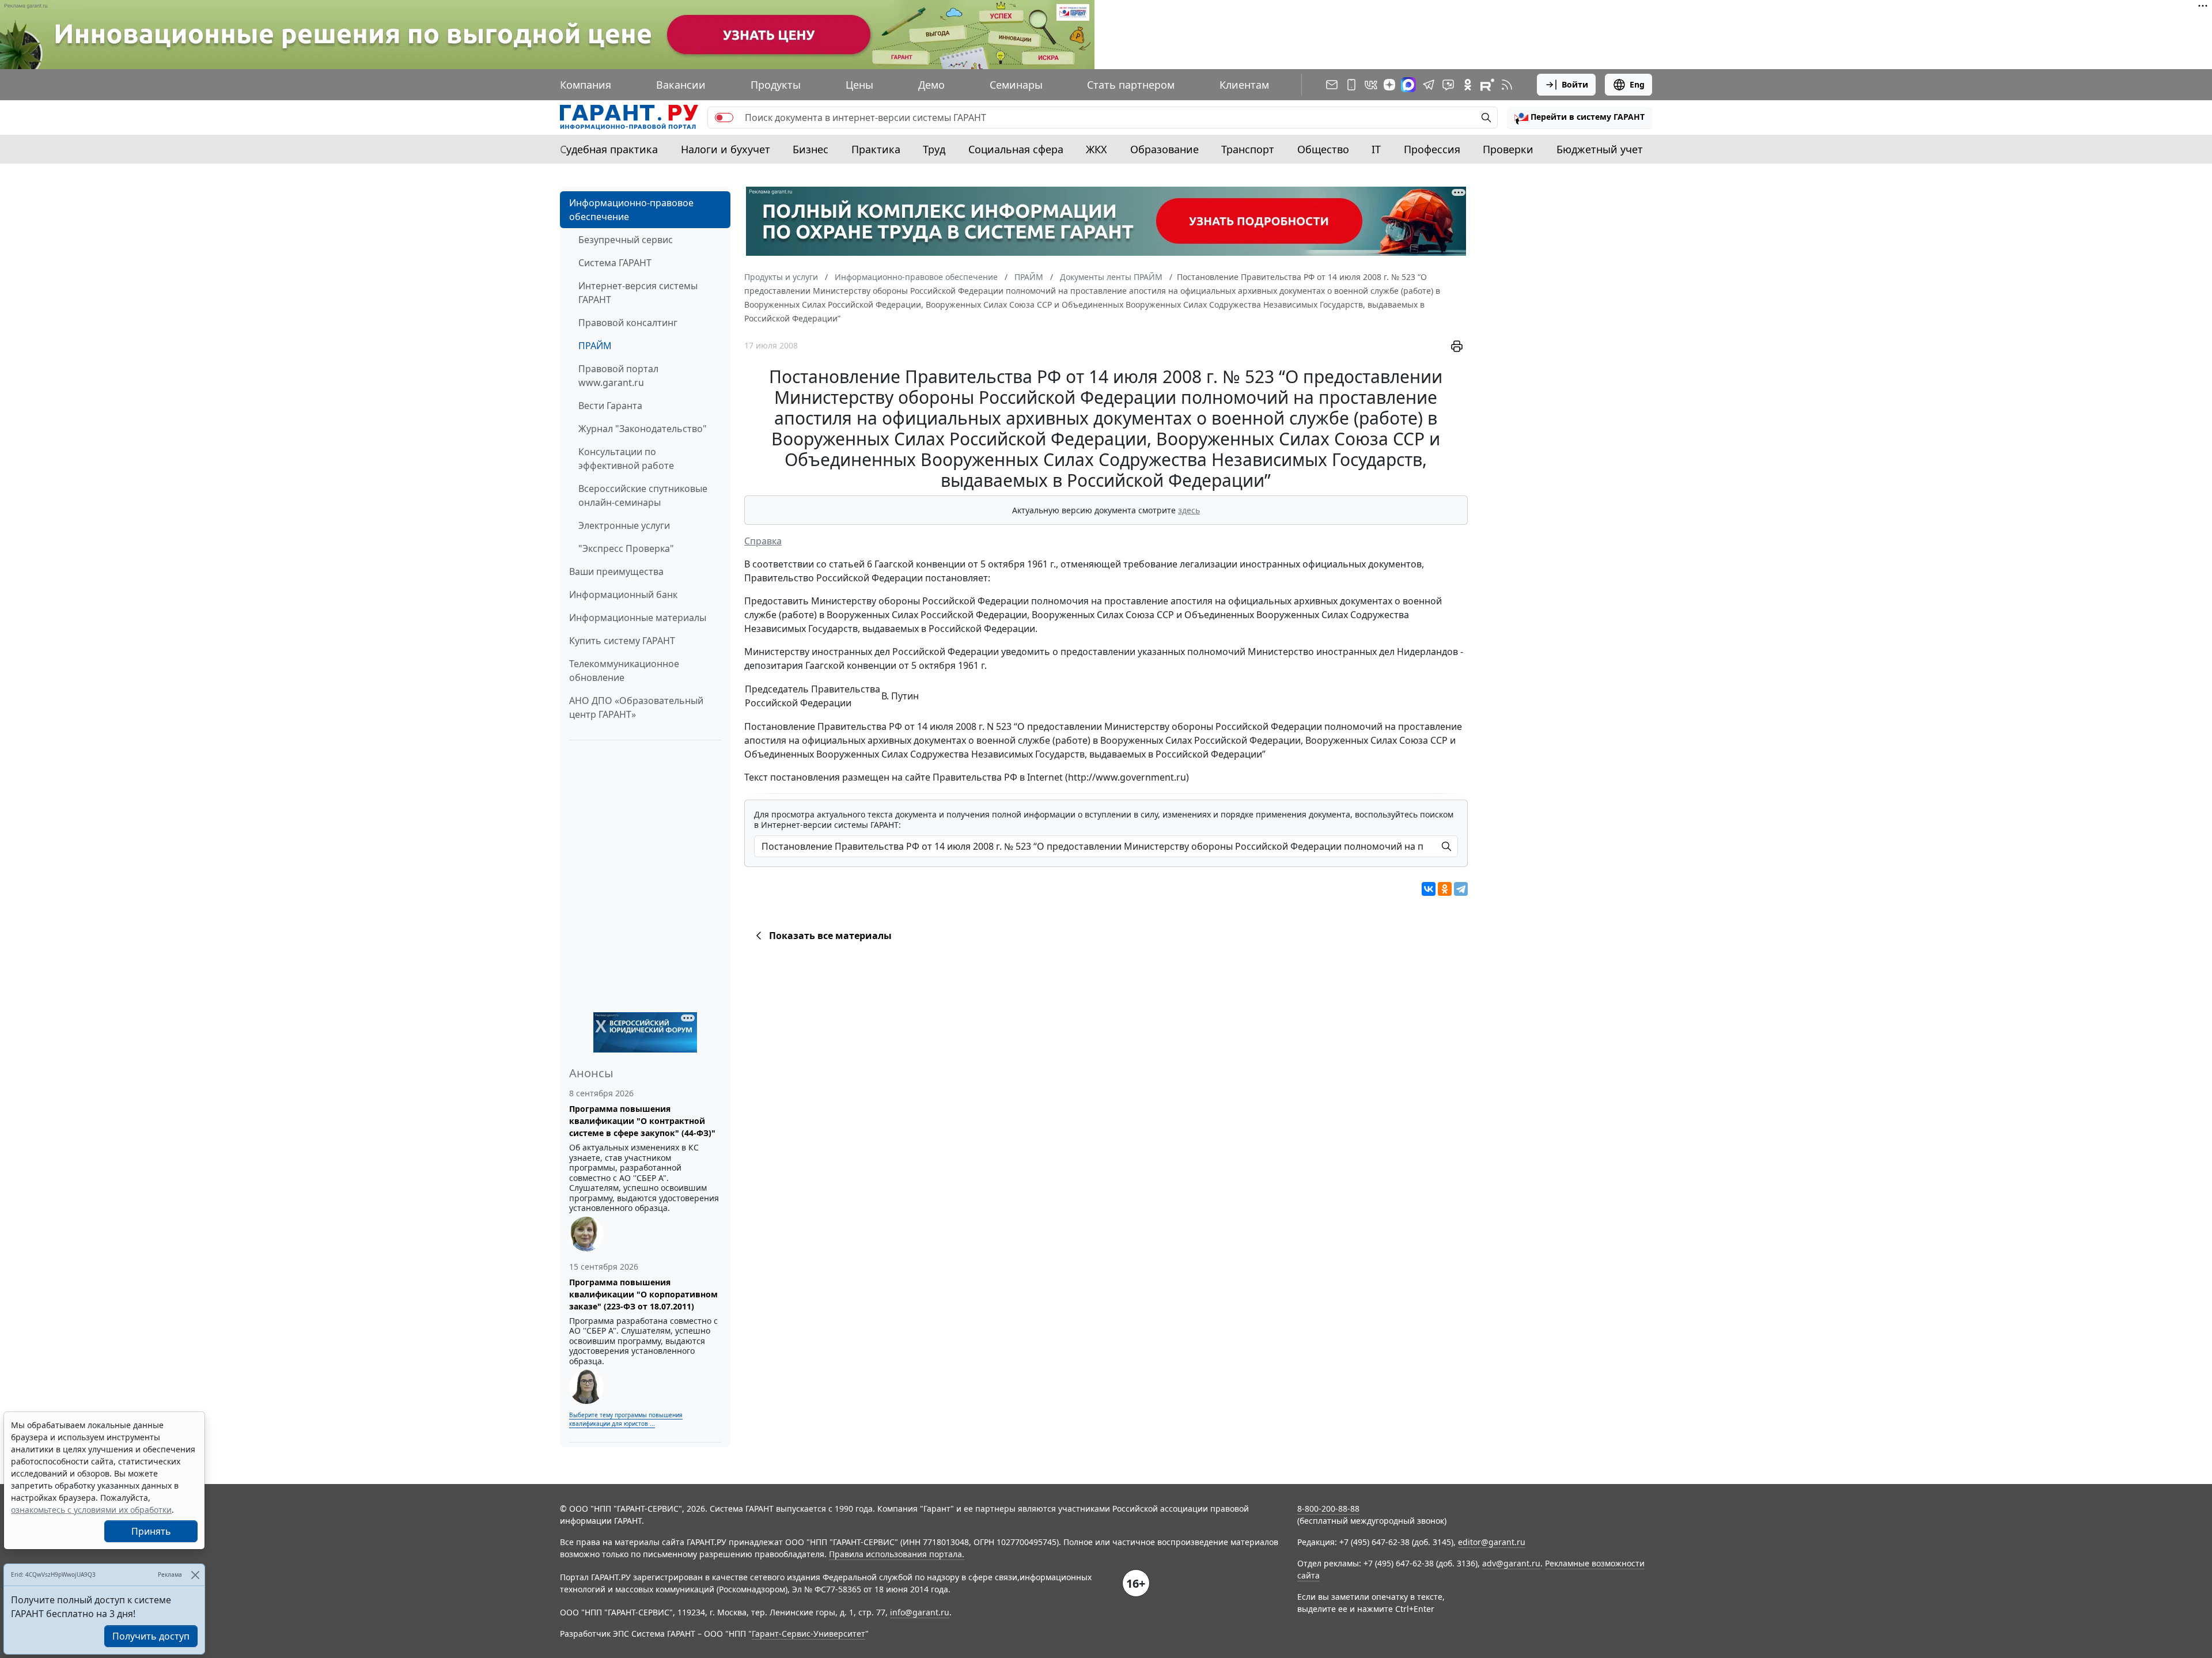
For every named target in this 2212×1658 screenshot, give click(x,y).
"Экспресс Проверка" (626, 548)
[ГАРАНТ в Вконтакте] (1371, 85)
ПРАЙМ (595, 346)
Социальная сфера (1016, 149)
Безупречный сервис (626, 240)
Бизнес (810, 149)
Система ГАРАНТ (615, 263)
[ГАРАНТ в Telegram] (1429, 85)
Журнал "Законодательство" (643, 429)
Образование (1164, 149)
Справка (763, 541)
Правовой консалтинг (628, 323)
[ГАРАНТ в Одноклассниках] (1468, 85)
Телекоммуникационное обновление (624, 671)
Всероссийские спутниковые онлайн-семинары (643, 495)
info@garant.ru (920, 1612)
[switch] (724, 118)
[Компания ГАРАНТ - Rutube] (1487, 85)
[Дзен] (1389, 85)
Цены (859, 85)
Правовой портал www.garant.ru (618, 376)
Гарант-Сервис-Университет (808, 1634)
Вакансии (681, 85)
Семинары (1016, 85)
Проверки (1508, 149)
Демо (931, 85)
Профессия (1432, 149)
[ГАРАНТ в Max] (1408, 85)
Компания (586, 85)
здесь (1189, 510)
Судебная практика (609, 149)
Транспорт (1248, 149)
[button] (1580, 118)
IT (1376, 149)
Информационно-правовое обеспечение (631, 210)
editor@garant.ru (1492, 1542)
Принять (151, 1531)
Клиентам (1244, 85)
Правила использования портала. (897, 1554)
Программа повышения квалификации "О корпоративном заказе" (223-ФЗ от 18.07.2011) (643, 1294)
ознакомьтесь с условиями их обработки (91, 1510)
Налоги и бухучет (726, 149)
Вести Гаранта (610, 406)
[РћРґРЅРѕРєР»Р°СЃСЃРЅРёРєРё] (1445, 889)
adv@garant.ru (1511, 1563)
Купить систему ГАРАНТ (622, 641)
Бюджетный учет (1600, 149)
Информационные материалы (638, 618)
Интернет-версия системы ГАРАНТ (638, 293)
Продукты (776, 85)
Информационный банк (623, 595)
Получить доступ (151, 1636)
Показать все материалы (830, 936)
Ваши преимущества (616, 571)
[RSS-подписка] (1507, 85)
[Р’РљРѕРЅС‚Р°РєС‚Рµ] (1429, 889)
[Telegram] (1461, 889)
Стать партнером (1131, 85)
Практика (876, 149)
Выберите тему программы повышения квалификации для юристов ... (626, 1419)
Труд (934, 149)
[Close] (195, 1575)
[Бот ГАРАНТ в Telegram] (1448, 85)
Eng (1637, 84)
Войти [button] (1575, 84)
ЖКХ (1096, 149)
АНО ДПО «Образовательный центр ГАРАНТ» (636, 707)
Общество (1323, 149)
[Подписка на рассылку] (1332, 85)
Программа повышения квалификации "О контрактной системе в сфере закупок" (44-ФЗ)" (642, 1121)
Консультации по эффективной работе (626, 459)
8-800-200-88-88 (1328, 1509)
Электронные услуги (624, 525)
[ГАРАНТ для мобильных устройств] (1351, 85)
